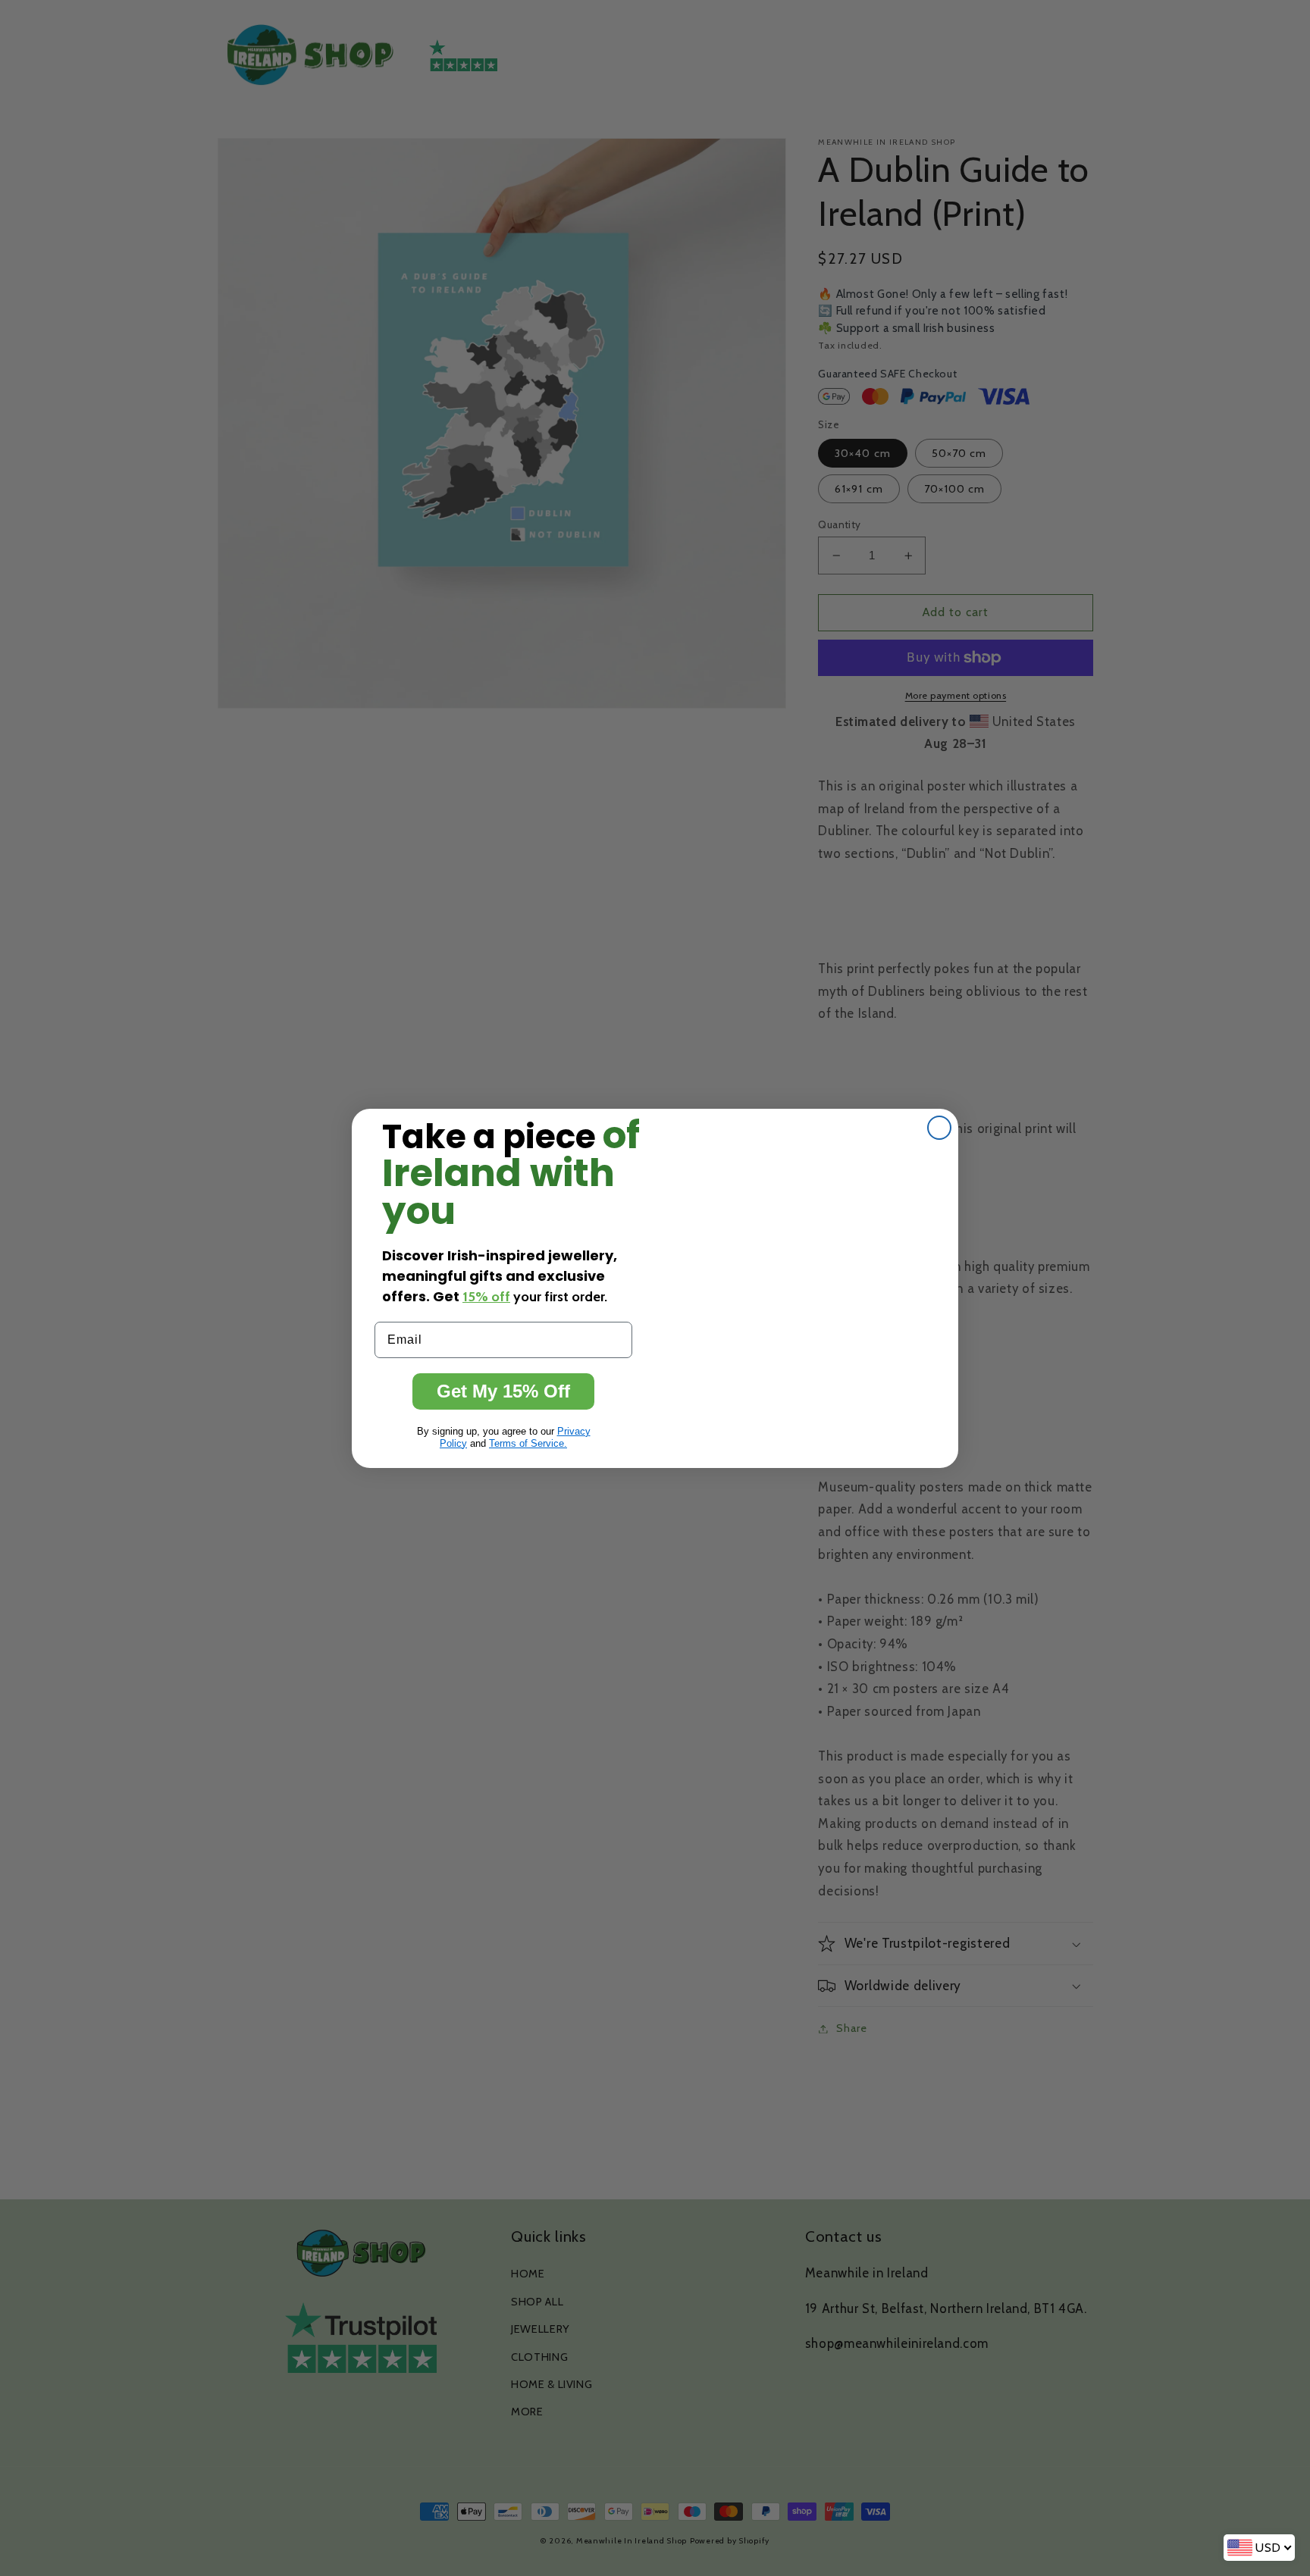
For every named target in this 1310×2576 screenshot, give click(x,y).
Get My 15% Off (503, 1391)
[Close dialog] (939, 1128)
